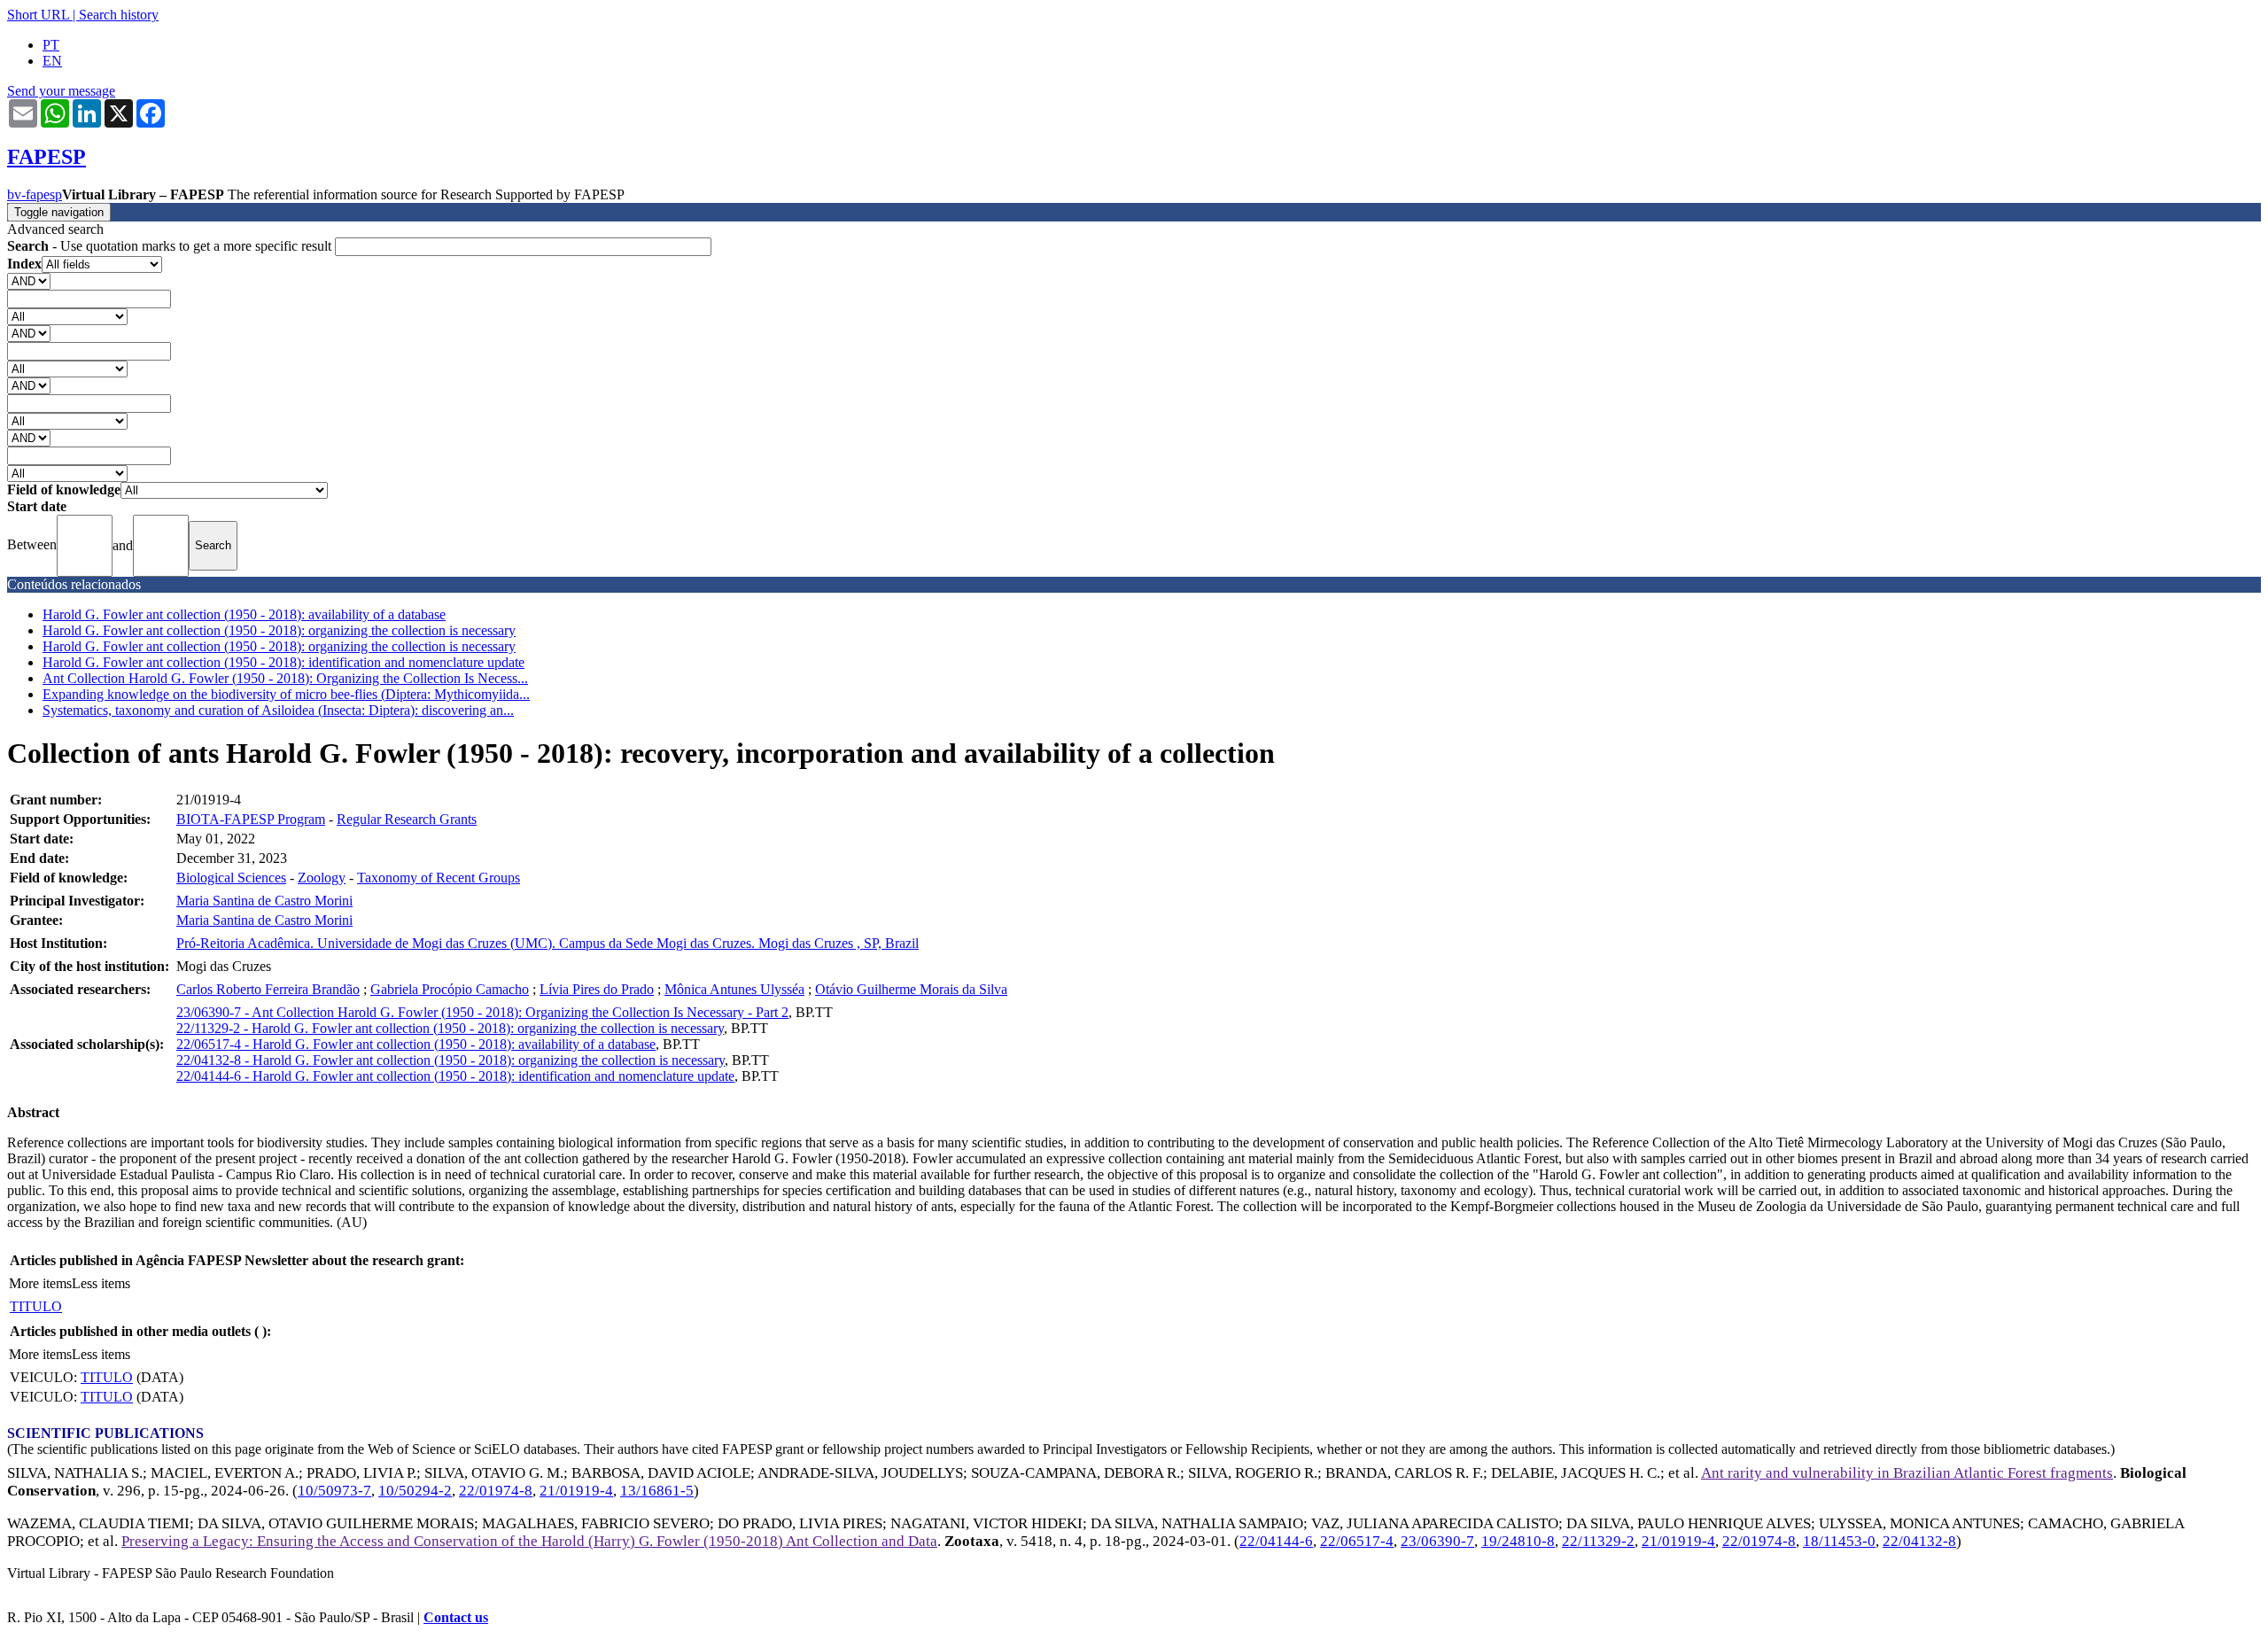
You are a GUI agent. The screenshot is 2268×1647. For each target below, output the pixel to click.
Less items (101, 1283)
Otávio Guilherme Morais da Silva (911, 989)
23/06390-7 (1437, 1541)
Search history (119, 15)
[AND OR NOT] (29, 280)
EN (52, 61)
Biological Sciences (231, 878)
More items (40, 1283)
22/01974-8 (496, 1491)
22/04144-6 (1276, 1541)
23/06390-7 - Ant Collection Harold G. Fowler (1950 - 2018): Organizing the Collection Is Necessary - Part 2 (482, 1012)
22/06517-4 (1357, 1541)
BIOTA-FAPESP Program (251, 819)
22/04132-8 (1919, 1541)
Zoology (322, 878)
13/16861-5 (657, 1491)
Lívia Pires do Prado (597, 989)
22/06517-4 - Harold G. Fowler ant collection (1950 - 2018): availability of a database (416, 1044)
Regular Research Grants (407, 819)
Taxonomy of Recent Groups (439, 878)
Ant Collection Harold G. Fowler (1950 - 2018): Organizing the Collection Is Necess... (285, 678)
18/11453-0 (1839, 1541)
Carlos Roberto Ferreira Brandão (268, 989)
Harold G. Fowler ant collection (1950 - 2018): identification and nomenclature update (283, 662)
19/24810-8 (1518, 1541)
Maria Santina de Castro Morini (264, 901)
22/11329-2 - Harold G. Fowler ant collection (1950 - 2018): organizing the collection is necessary (450, 1028)
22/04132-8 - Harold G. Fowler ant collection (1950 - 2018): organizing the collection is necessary (450, 1060)
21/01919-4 (576, 1491)
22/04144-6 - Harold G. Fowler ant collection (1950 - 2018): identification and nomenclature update (455, 1076)
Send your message (61, 91)
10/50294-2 (415, 1491)
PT (51, 45)
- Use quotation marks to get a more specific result (171, 246)
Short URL (38, 15)
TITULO (36, 1306)
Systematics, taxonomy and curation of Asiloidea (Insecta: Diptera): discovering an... (278, 710)
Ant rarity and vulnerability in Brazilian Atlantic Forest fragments (1907, 1473)
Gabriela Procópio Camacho (450, 989)
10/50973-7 (334, 1491)
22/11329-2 (1598, 1541)
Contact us (456, 1617)
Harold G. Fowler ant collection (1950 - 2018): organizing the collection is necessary (279, 630)
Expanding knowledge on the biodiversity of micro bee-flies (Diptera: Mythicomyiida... (286, 694)
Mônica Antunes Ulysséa (734, 989)
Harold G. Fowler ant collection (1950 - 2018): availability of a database (244, 614)
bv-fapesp (35, 194)
